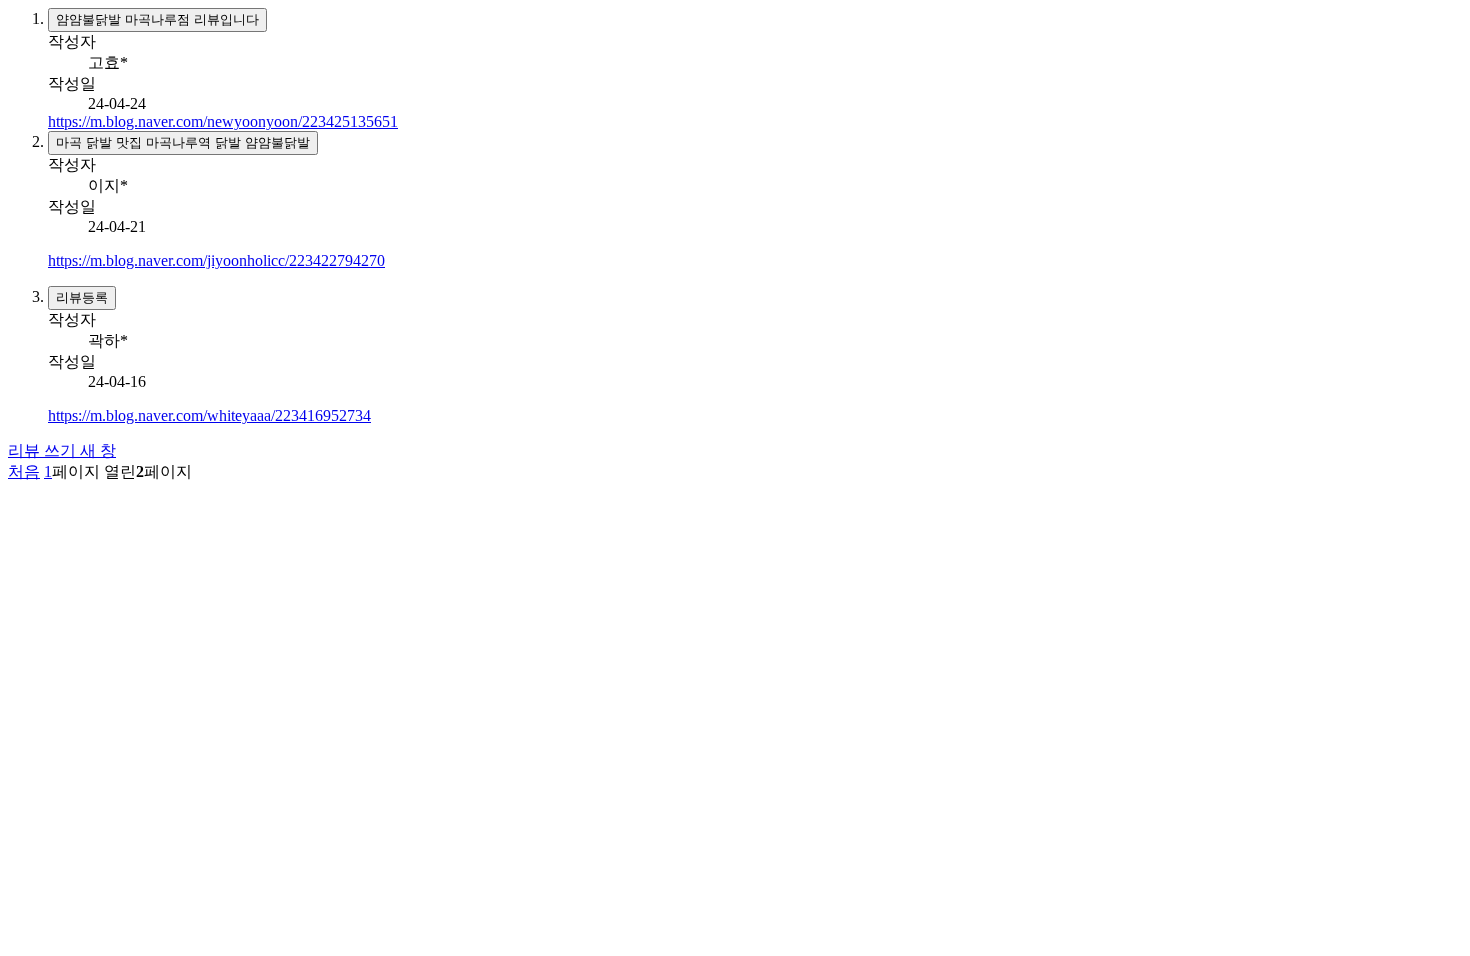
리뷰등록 (82, 297)
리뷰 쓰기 (62, 450)
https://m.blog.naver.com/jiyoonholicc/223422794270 (216, 260)
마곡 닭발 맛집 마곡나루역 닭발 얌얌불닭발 (183, 142)
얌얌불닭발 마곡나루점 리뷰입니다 (157, 19)
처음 (24, 471)
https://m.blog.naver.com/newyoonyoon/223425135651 (223, 121)
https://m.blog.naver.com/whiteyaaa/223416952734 (209, 415)
